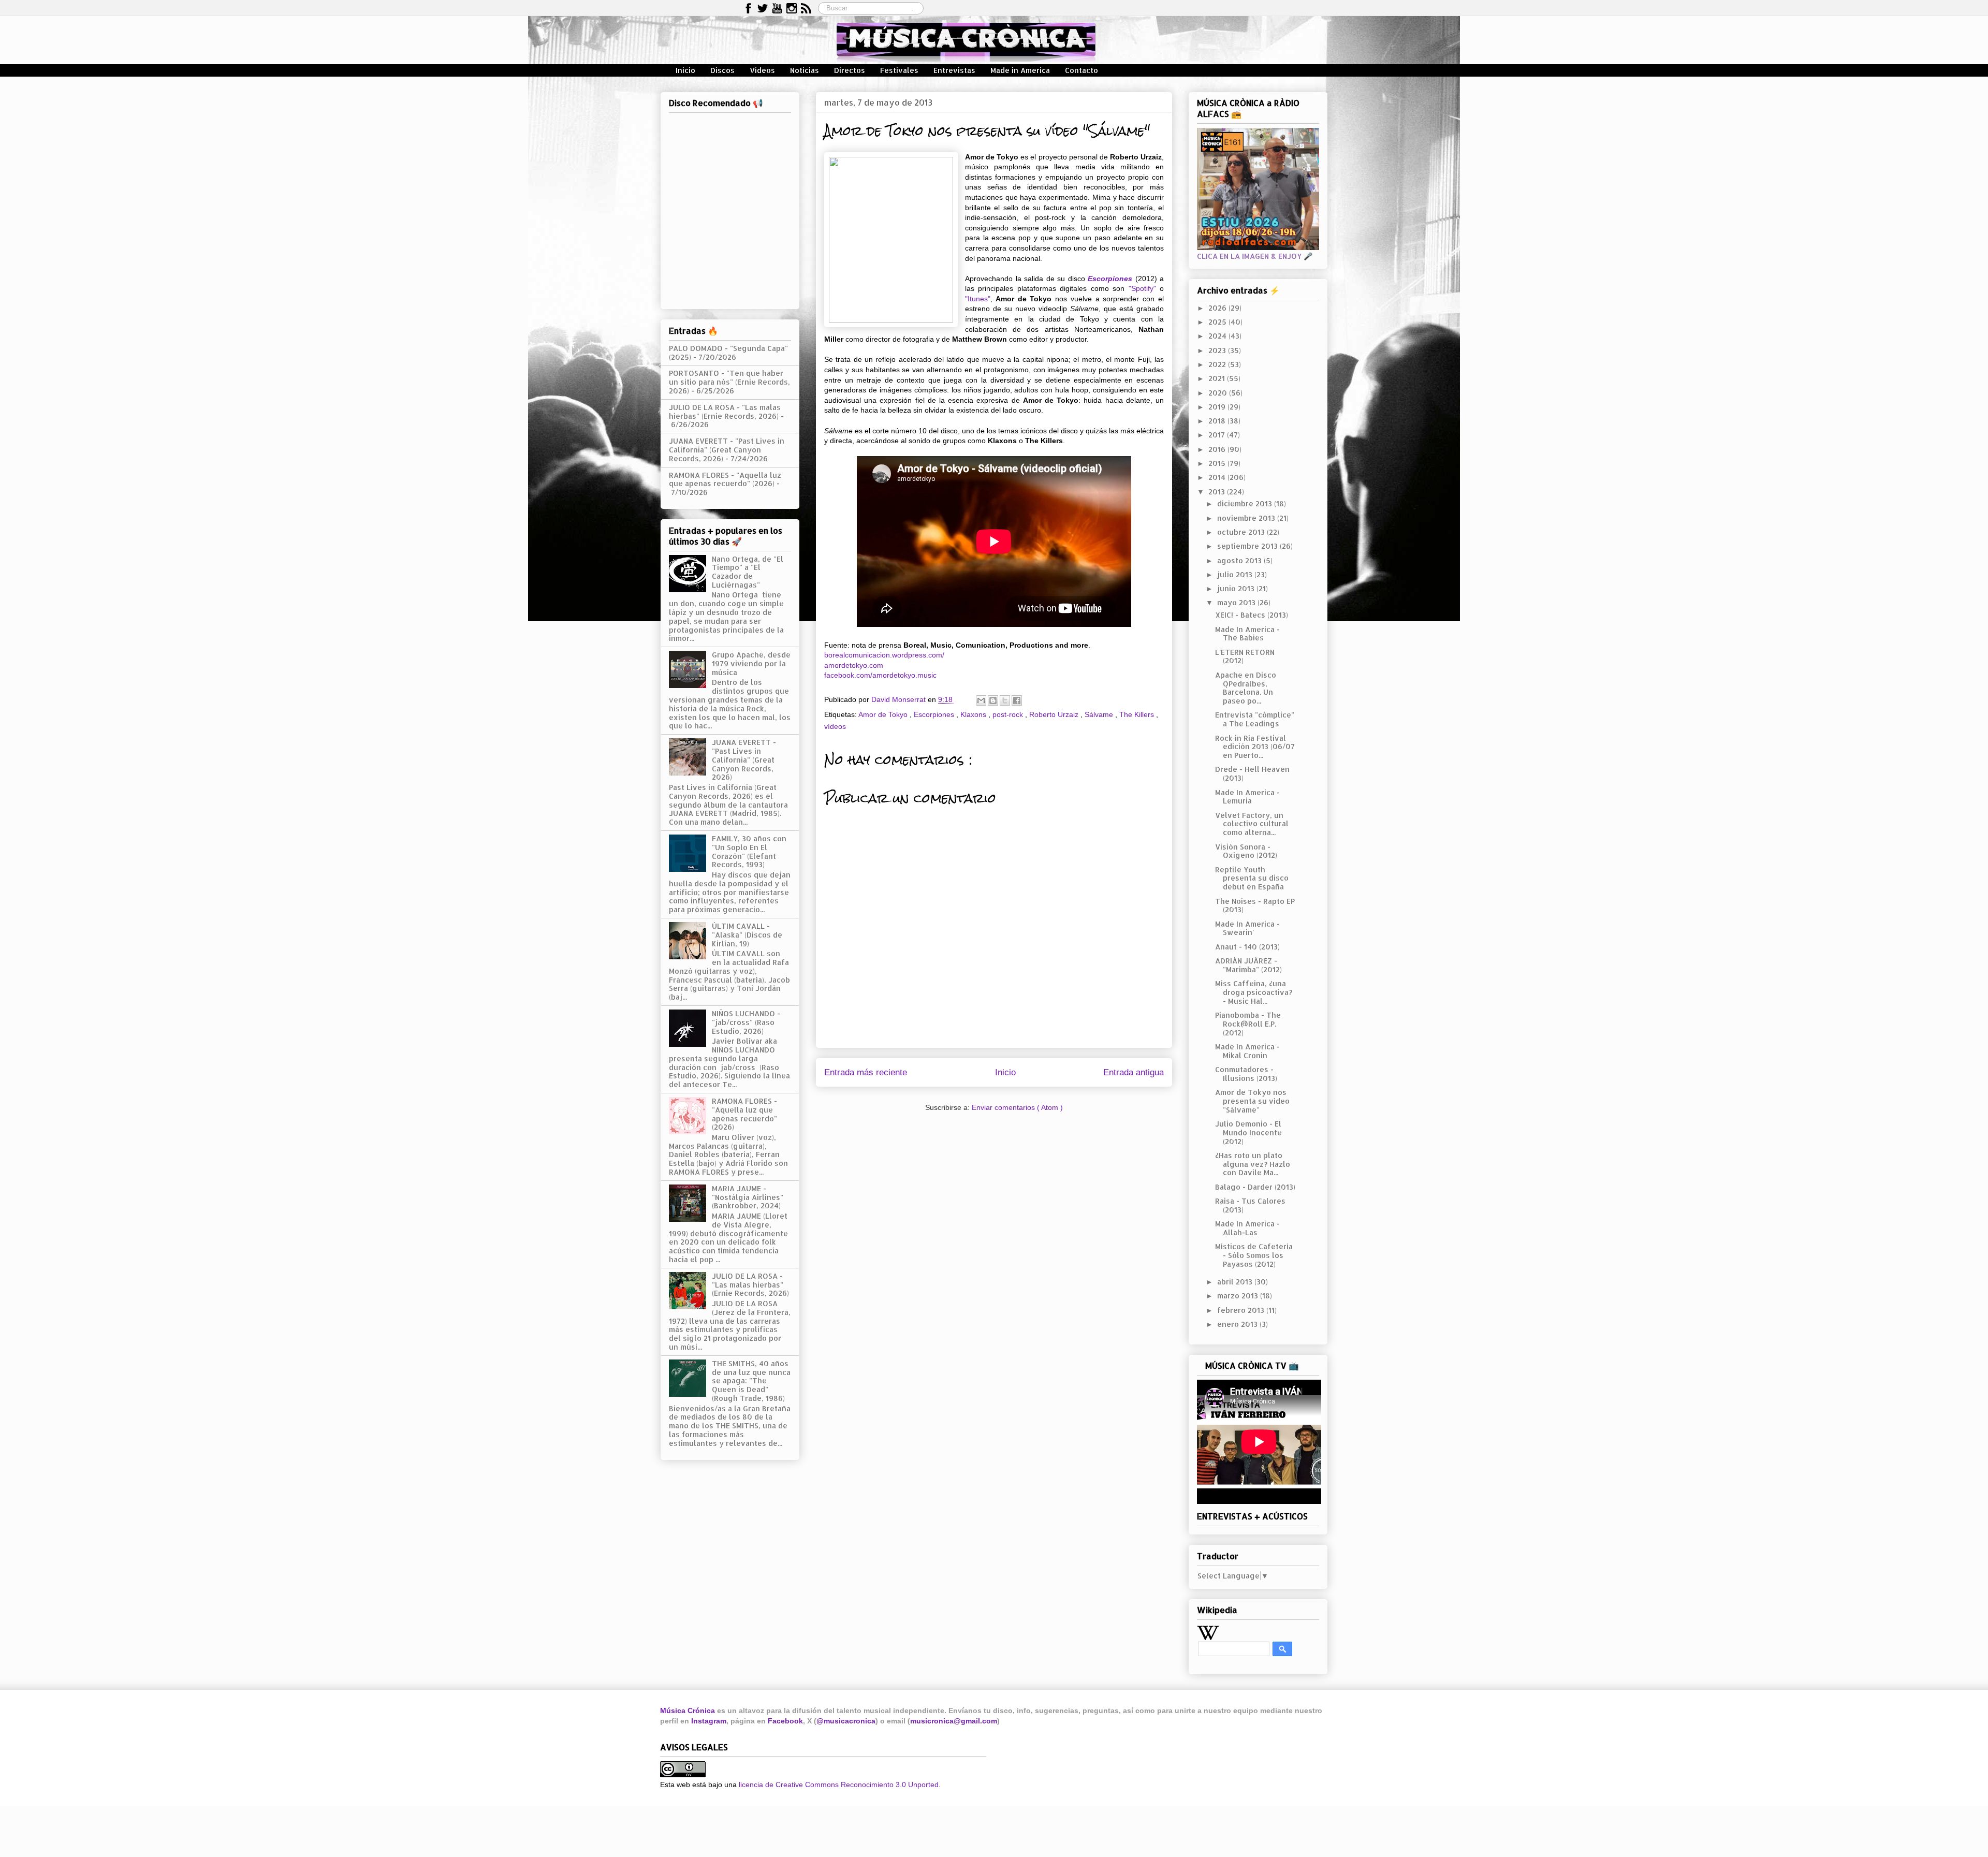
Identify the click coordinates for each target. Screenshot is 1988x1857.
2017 (1218, 435)
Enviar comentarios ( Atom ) (1017, 1107)
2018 (1218, 421)
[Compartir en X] (1005, 700)
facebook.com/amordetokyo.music (880, 675)
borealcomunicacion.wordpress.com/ (884, 655)
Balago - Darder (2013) (1255, 1187)
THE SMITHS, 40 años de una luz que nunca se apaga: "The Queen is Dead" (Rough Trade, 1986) (751, 1381)
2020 (1219, 393)
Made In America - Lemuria (1247, 797)
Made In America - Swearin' (1247, 928)
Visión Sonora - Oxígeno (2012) (1246, 851)
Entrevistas (954, 70)
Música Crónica (688, 1710)
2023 (1218, 350)
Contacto (1081, 70)
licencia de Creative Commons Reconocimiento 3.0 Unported (839, 1785)
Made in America (1020, 70)
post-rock (1009, 714)
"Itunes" (978, 299)
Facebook (785, 1721)
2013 (1218, 492)
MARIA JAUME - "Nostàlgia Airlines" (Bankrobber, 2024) (748, 1197)
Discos (722, 70)
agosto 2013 (1240, 560)
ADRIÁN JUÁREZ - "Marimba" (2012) (1248, 965)
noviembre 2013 (1247, 518)
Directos (850, 70)
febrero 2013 (1242, 1310)
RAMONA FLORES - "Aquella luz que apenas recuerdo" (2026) (725, 479)
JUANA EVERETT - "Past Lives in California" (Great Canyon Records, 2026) (727, 450)
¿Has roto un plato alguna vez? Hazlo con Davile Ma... (1253, 1164)
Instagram (709, 1721)
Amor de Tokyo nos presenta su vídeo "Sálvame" (1252, 1101)
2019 (1218, 407)
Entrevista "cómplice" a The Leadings (1255, 719)
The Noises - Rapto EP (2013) (1255, 905)
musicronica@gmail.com (954, 1721)
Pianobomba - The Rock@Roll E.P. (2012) (1248, 1024)
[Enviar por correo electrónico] (981, 700)
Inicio (685, 70)
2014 (1218, 477)
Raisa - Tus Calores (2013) (1250, 1205)
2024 (1218, 336)
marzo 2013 (1239, 1296)
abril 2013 (1236, 1282)
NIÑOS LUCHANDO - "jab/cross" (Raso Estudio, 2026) (746, 1022)
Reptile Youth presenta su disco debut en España (1252, 878)
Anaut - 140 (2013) (1247, 947)
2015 (1218, 463)
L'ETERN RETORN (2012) (1245, 656)
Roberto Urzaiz (1055, 714)
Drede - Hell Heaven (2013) (1252, 773)
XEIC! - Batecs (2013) (1252, 615)
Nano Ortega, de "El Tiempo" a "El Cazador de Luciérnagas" (748, 572)
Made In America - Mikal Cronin (1247, 1051)
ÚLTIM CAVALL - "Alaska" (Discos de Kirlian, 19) (747, 935)
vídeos (835, 726)
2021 (1218, 378)
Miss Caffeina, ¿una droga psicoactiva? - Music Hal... (1254, 992)
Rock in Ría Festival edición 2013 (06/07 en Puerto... (1255, 747)
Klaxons (974, 714)
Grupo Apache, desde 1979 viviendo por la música (751, 663)
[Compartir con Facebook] (1017, 700)
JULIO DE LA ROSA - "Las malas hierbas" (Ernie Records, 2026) (725, 412)
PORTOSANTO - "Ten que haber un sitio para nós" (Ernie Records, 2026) (729, 382)
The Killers (1138, 714)
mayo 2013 (1237, 602)
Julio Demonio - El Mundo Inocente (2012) (1248, 1132)
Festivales (899, 70)
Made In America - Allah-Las (1247, 1228)
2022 (1218, 364)
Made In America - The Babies (1247, 634)
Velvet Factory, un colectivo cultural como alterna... (1252, 824)
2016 (1218, 449)
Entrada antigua (1134, 1072)
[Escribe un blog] (993, 700)
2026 (1218, 308)
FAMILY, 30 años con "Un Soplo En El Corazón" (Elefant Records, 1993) (749, 851)
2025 (1218, 322)
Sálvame (1100, 714)
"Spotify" (1142, 288)
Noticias (805, 70)
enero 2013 (1238, 1324)
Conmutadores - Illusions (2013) (1246, 1074)
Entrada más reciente (866, 1072)
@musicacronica (846, 1721)
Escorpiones (1110, 279)
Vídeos (762, 70)
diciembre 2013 (1246, 503)
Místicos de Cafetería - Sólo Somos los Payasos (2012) (1254, 1255)
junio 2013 (1237, 588)
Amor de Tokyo (884, 714)
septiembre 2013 (1248, 546)
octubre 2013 (1242, 532)
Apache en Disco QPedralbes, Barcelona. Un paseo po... (1246, 688)
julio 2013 (1236, 574)
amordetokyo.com (854, 665)
